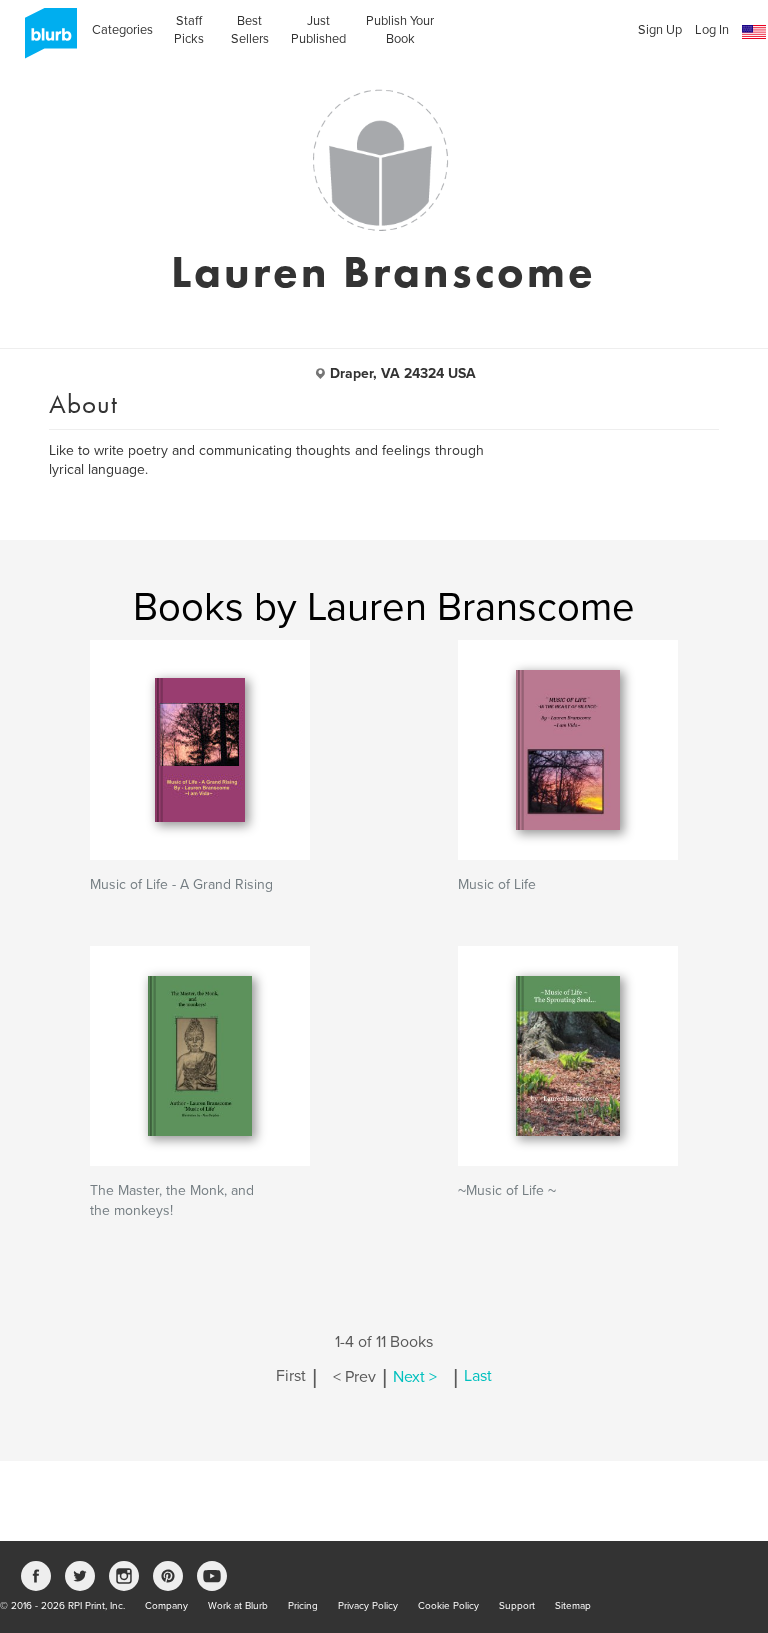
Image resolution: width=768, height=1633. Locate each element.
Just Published (318, 30)
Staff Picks (189, 30)
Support (517, 1606)
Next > (415, 1377)
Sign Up (660, 30)
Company (166, 1606)
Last (478, 1377)
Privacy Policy (368, 1606)
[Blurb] (45, 40)
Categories (122, 30)
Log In (712, 30)
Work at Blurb (238, 1606)
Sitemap (573, 1606)
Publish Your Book (400, 30)
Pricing (303, 1606)
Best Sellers (250, 30)
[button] (754, 32)
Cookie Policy (448, 1606)
